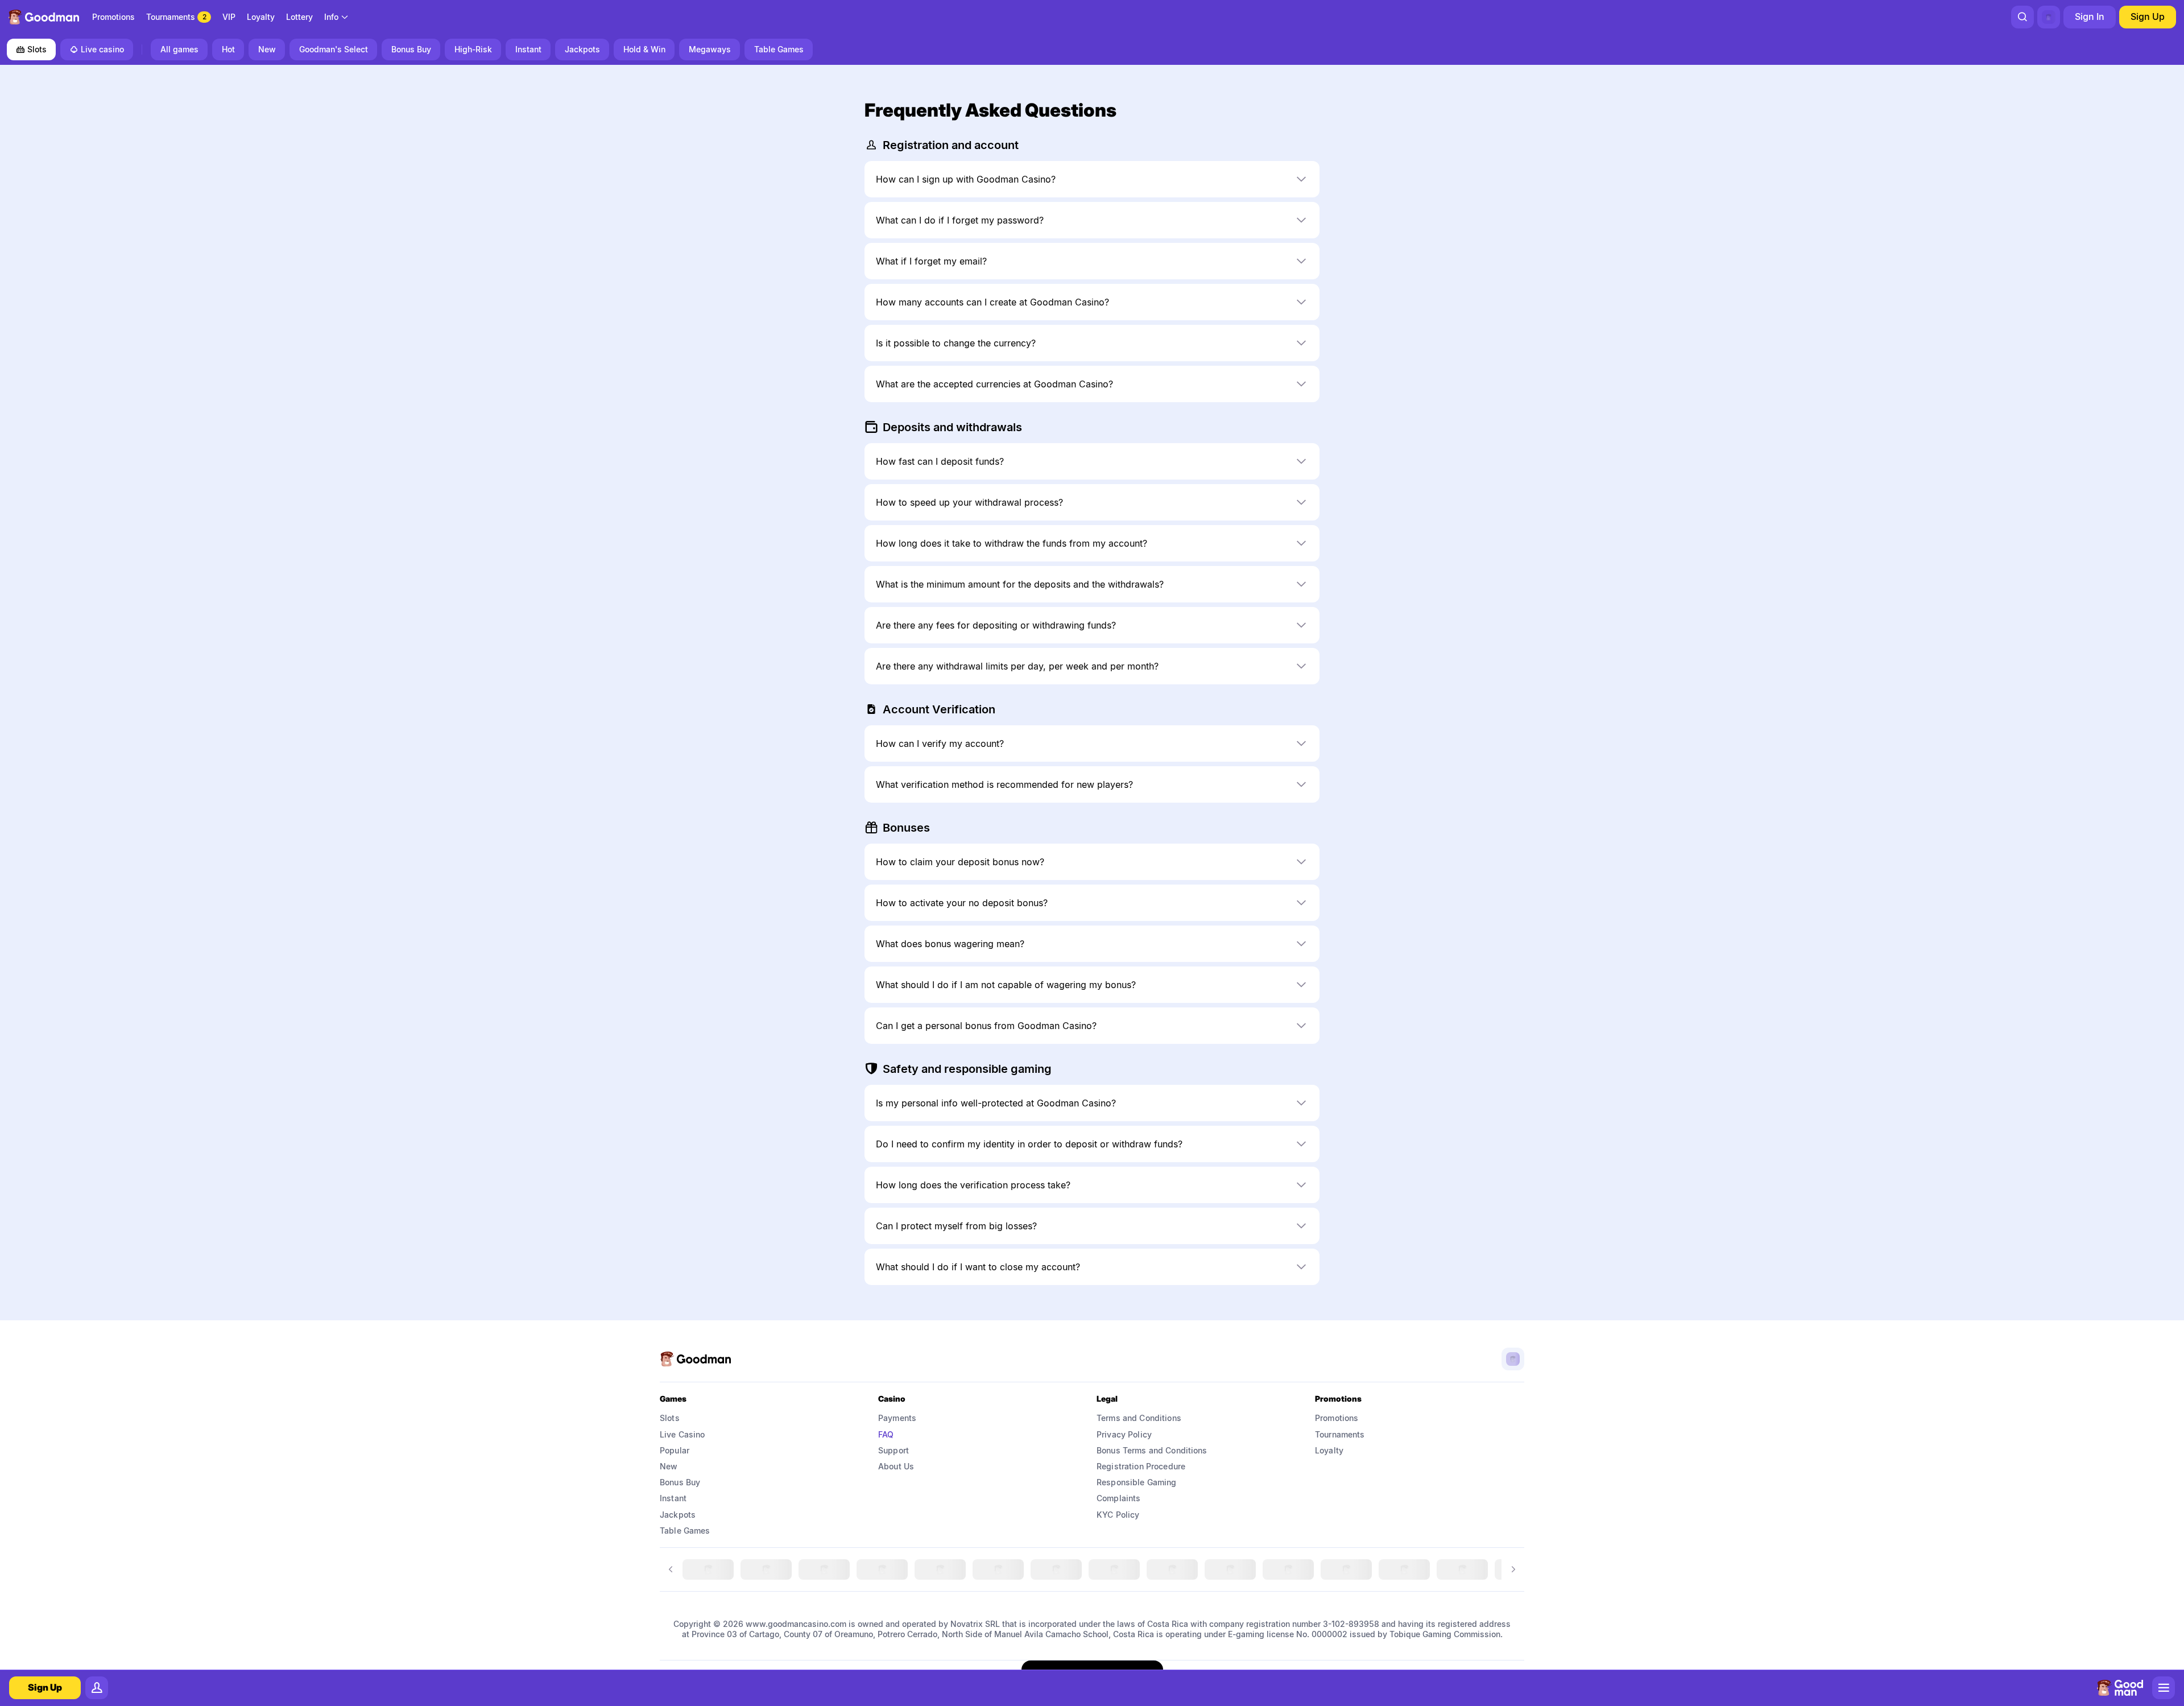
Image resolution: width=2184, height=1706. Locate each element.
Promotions (1337, 1418)
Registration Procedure (1141, 1466)
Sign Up (2148, 16)
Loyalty (1329, 1450)
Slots (37, 49)
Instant (673, 1498)
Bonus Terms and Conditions (1152, 1450)
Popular (675, 1450)
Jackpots (678, 1515)
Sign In (2090, 16)
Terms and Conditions (1139, 1418)
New (669, 1466)
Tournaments (1340, 1434)
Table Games (685, 1531)
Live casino (102, 49)
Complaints (1118, 1498)
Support (894, 1450)
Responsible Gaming (1137, 1482)
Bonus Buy (680, 1482)
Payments (897, 1418)
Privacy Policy (1124, 1434)
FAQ (886, 1434)
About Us (896, 1466)
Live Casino (682, 1434)
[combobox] (337, 17)
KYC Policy (1118, 1515)
